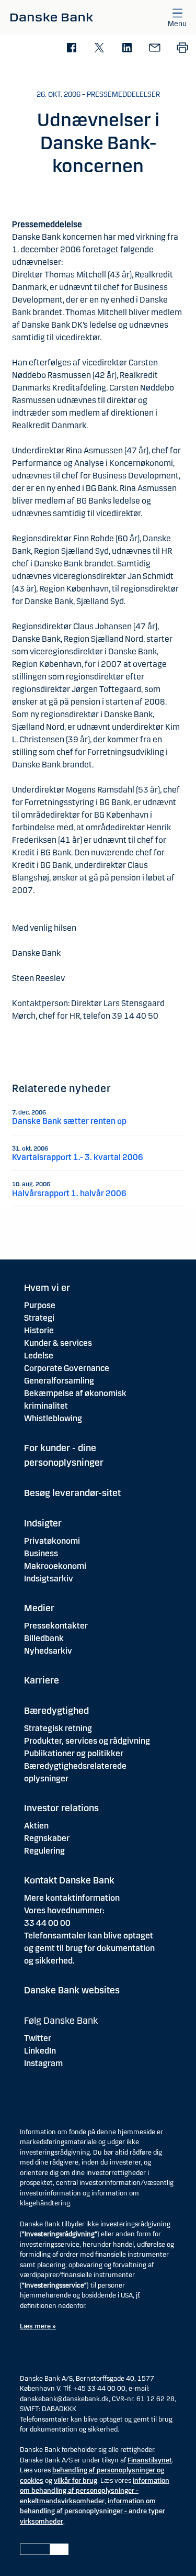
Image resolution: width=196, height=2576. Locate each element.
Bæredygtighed (56, 1711)
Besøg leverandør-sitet (72, 1493)
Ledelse (39, 1356)
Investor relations (61, 1808)
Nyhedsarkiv (48, 1651)
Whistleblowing (53, 1418)
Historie (39, 1330)
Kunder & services (58, 1343)
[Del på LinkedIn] (127, 48)
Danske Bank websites (72, 1990)
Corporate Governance (67, 1368)
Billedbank (44, 1638)
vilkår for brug (76, 2481)
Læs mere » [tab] (38, 2326)
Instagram (43, 2063)
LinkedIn (40, 2051)
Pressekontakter (56, 1626)
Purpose (40, 1305)
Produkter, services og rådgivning (87, 1741)
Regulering (44, 1851)
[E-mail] (154, 48)
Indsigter (43, 1523)
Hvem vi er (47, 1288)
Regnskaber (47, 1838)
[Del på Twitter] (99, 48)
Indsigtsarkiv (49, 1579)
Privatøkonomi (52, 1541)
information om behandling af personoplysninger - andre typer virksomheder (93, 2511)
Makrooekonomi (55, 1566)
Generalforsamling (59, 1381)
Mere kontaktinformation (72, 1898)
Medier (39, 1608)
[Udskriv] (182, 48)
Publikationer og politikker (74, 1753)
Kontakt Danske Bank (69, 1880)
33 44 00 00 (47, 1923)
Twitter (38, 2038)
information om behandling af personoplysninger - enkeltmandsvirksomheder (95, 2491)
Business (41, 1553)
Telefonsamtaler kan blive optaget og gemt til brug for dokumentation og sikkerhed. (89, 1948)
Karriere (42, 1680)
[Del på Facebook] (71, 48)
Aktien (36, 1826)
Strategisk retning (58, 1728)
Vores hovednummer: (64, 1910)
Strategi (39, 1318)
